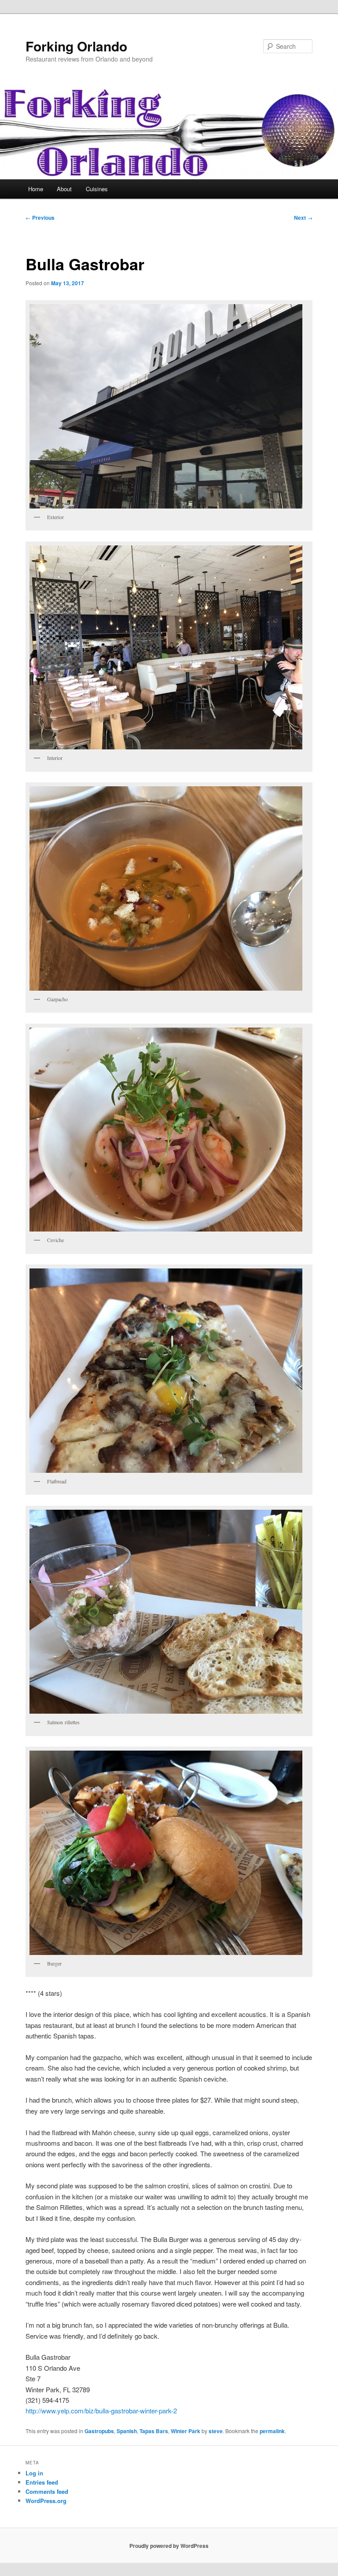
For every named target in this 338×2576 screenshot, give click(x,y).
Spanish (127, 2431)
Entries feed (42, 2482)
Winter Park (186, 2431)
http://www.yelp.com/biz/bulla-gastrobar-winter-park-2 (101, 2411)
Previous (40, 218)
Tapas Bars (154, 2431)
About (64, 189)
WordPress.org (46, 2501)
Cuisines (97, 189)
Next (303, 218)
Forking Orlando (76, 46)
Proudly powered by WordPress (169, 2546)
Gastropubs (99, 2431)
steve (216, 2431)
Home (36, 189)
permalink (272, 2431)
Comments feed (47, 2491)
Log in (34, 2473)
